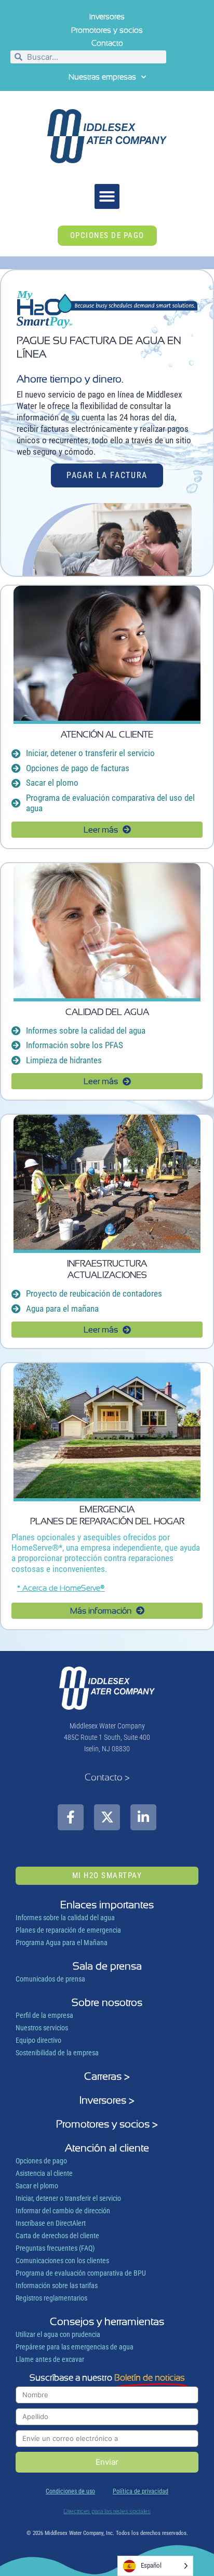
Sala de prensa (107, 1966)
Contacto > (107, 1777)
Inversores (107, 17)
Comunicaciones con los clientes (62, 2261)
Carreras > (107, 2076)
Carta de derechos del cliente (57, 2236)
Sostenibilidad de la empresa (57, 2053)
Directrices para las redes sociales (107, 2511)
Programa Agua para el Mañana (62, 1943)
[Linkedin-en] (143, 1817)
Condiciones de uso (70, 2491)
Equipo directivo (38, 2040)
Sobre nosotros (107, 2002)
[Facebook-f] (71, 1817)
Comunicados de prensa (50, 1979)
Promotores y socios (107, 30)
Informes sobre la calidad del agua (65, 1918)
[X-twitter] (107, 1817)
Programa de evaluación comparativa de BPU (81, 2273)
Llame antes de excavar (50, 2359)
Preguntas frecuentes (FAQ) (55, 2248)
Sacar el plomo (37, 2186)
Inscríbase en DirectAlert (51, 2223)
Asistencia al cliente (44, 2173)
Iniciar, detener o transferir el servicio (68, 2198)
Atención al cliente (107, 734)
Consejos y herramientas (107, 2321)
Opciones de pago (41, 2161)
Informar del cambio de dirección (63, 2211)
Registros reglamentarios (51, 2298)
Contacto (107, 43)
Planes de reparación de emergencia (68, 1930)
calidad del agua (107, 1012)
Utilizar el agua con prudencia (58, 2334)
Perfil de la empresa (44, 2015)
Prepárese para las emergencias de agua (75, 2347)
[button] (107, 196)
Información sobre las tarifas (57, 2286)
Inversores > (107, 2100)
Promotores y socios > (107, 2124)
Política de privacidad (141, 2491)
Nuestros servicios (42, 2028)
